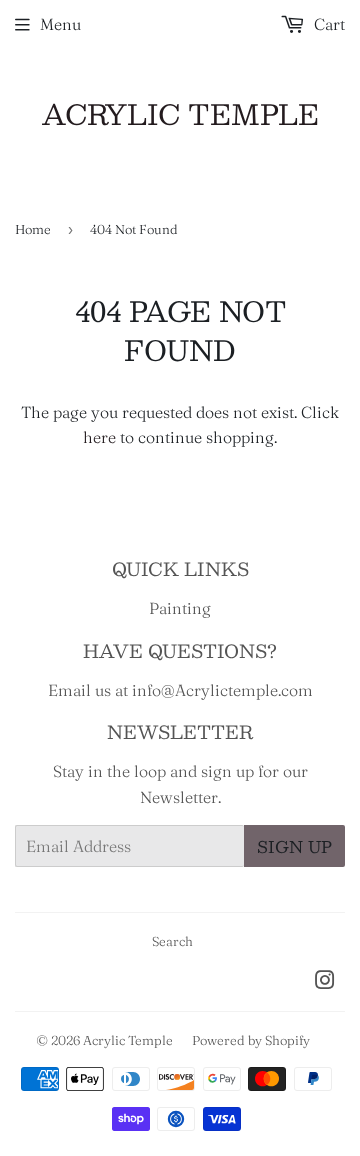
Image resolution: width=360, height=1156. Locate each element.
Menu (60, 24)
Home (33, 229)
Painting (180, 608)
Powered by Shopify (251, 1040)
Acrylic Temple (180, 114)
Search (172, 941)
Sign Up (294, 846)
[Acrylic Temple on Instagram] (325, 982)
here (99, 437)
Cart (327, 24)
